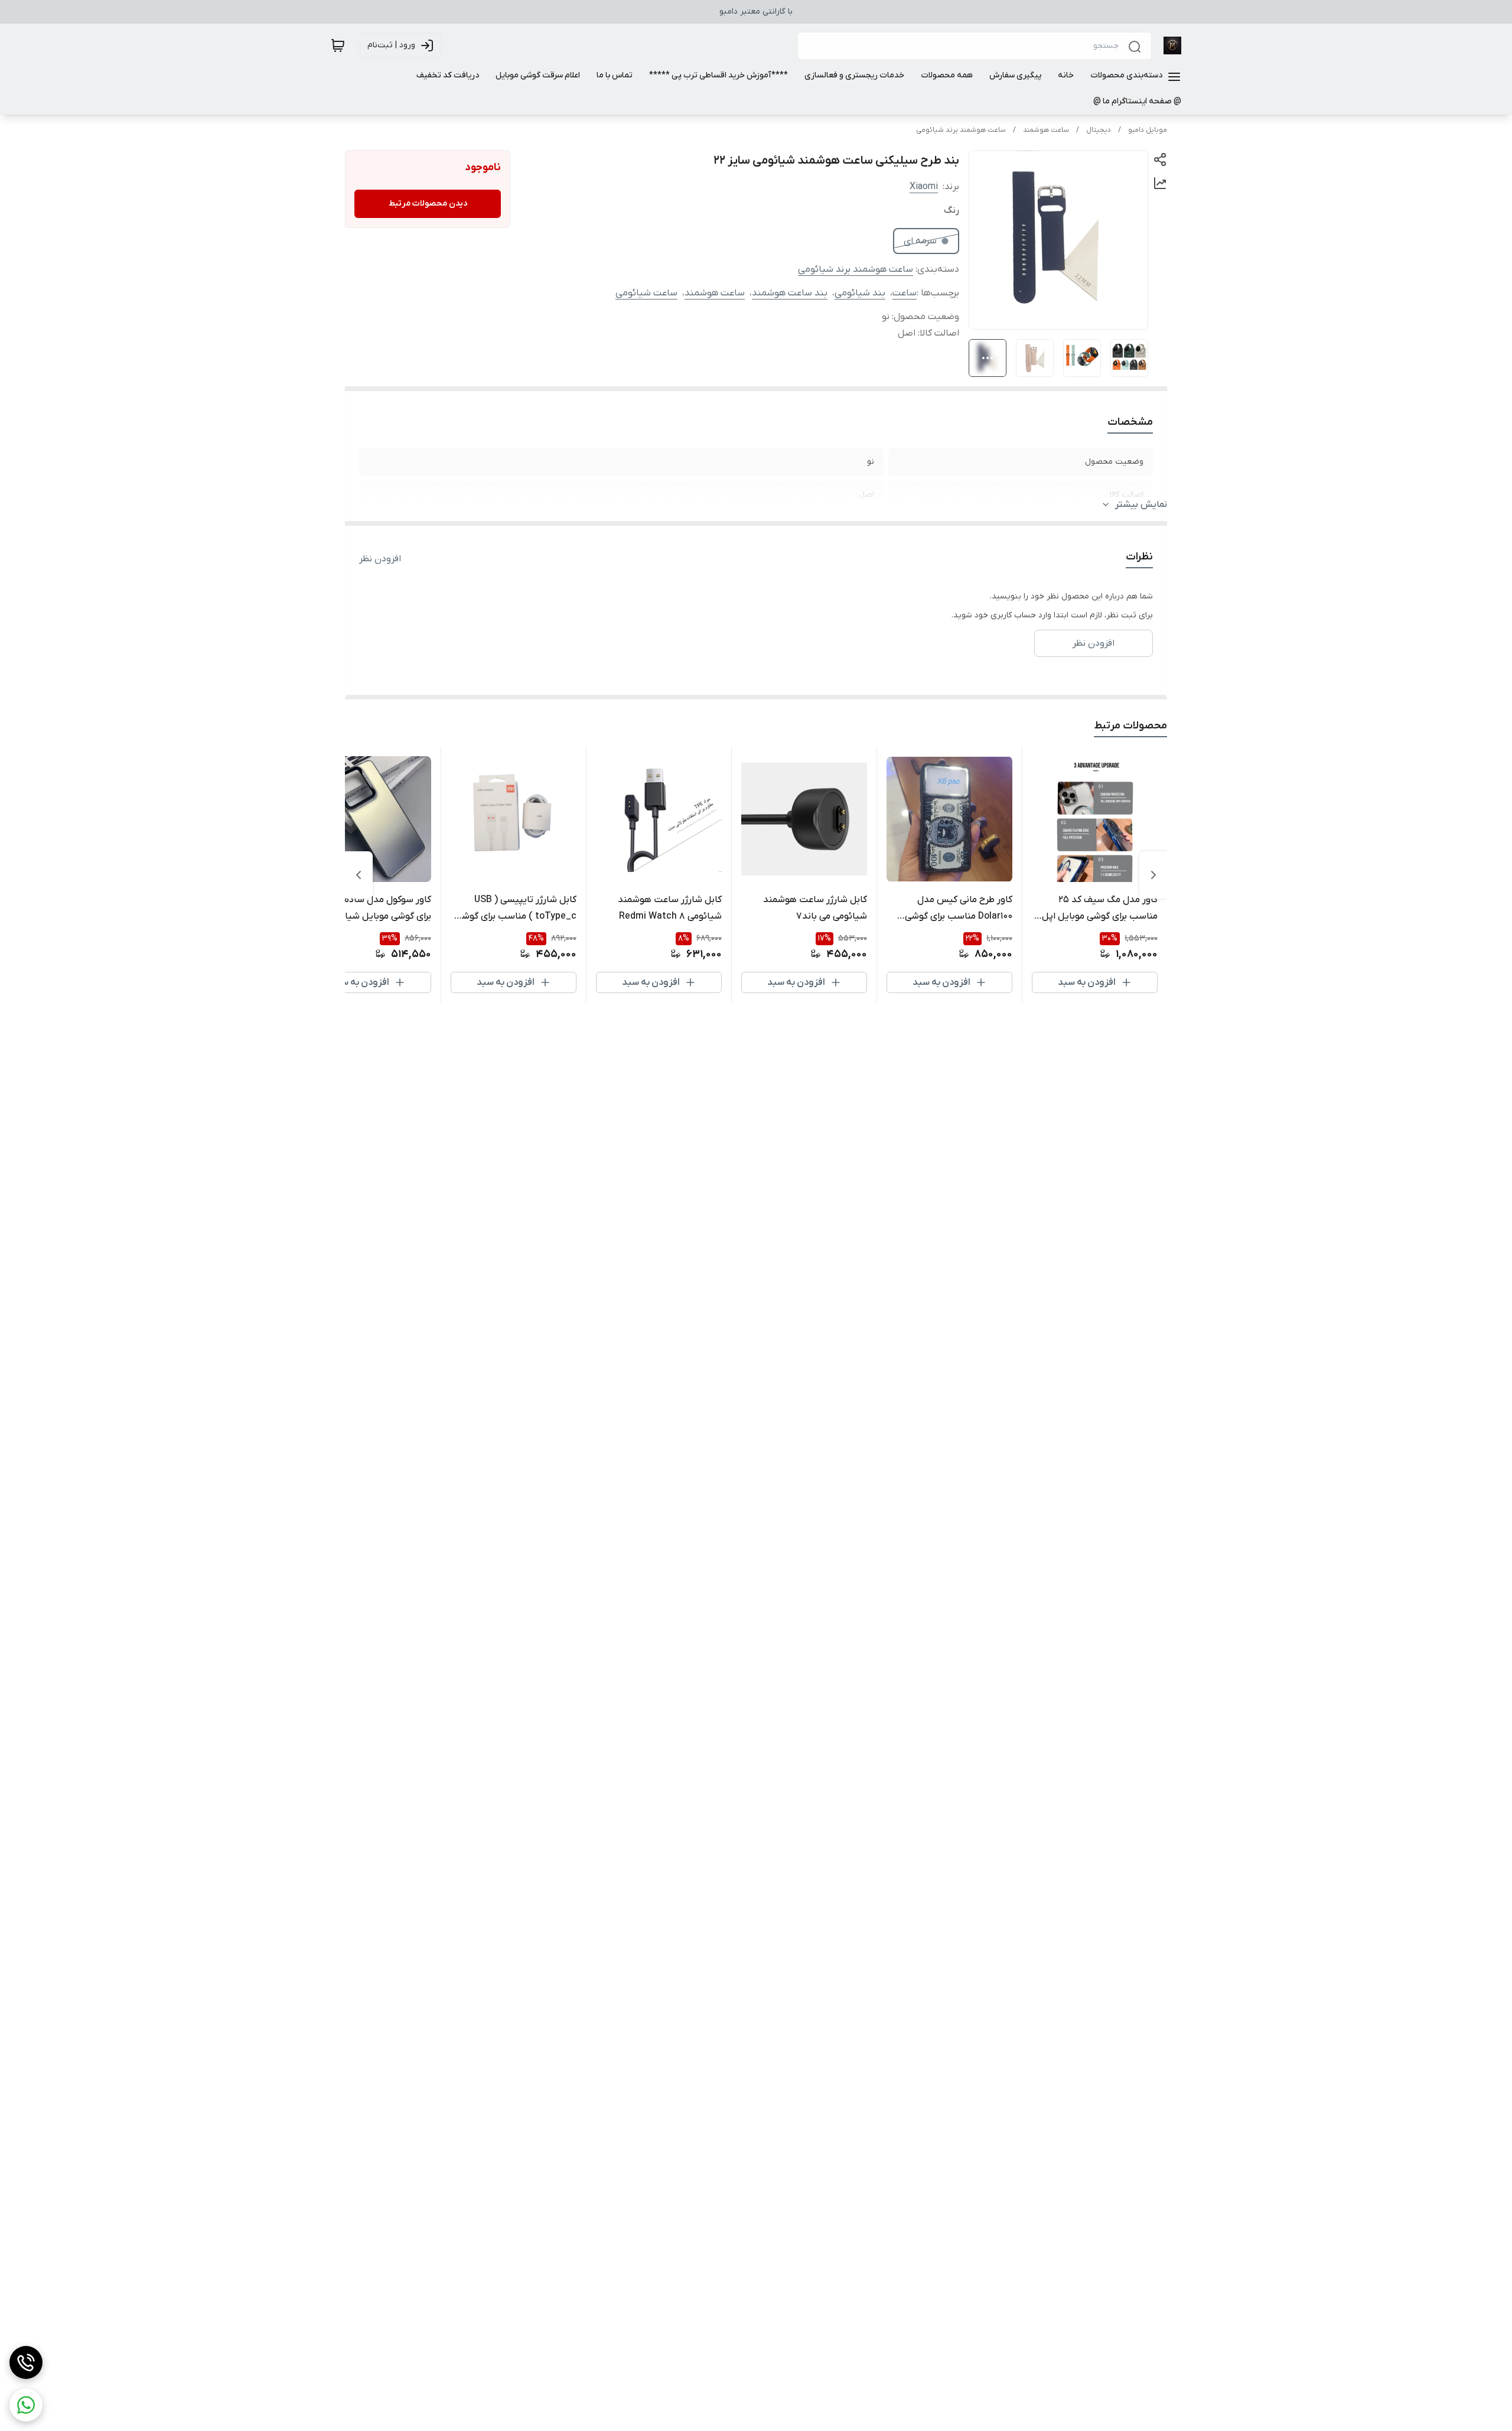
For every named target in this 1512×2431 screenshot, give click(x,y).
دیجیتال (1099, 130)
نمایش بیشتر (1141, 505)
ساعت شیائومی (646, 293)
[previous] (1153, 875)
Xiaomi (924, 187)
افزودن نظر (380, 559)
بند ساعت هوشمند (790, 293)
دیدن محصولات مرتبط (428, 204)
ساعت (905, 293)
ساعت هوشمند (1046, 130)
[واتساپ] (26, 2405)
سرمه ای (920, 241)
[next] (359, 875)
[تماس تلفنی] (26, 2362)
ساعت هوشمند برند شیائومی (961, 130)
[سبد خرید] (338, 45)
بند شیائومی (860, 293)
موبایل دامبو (1148, 130)
